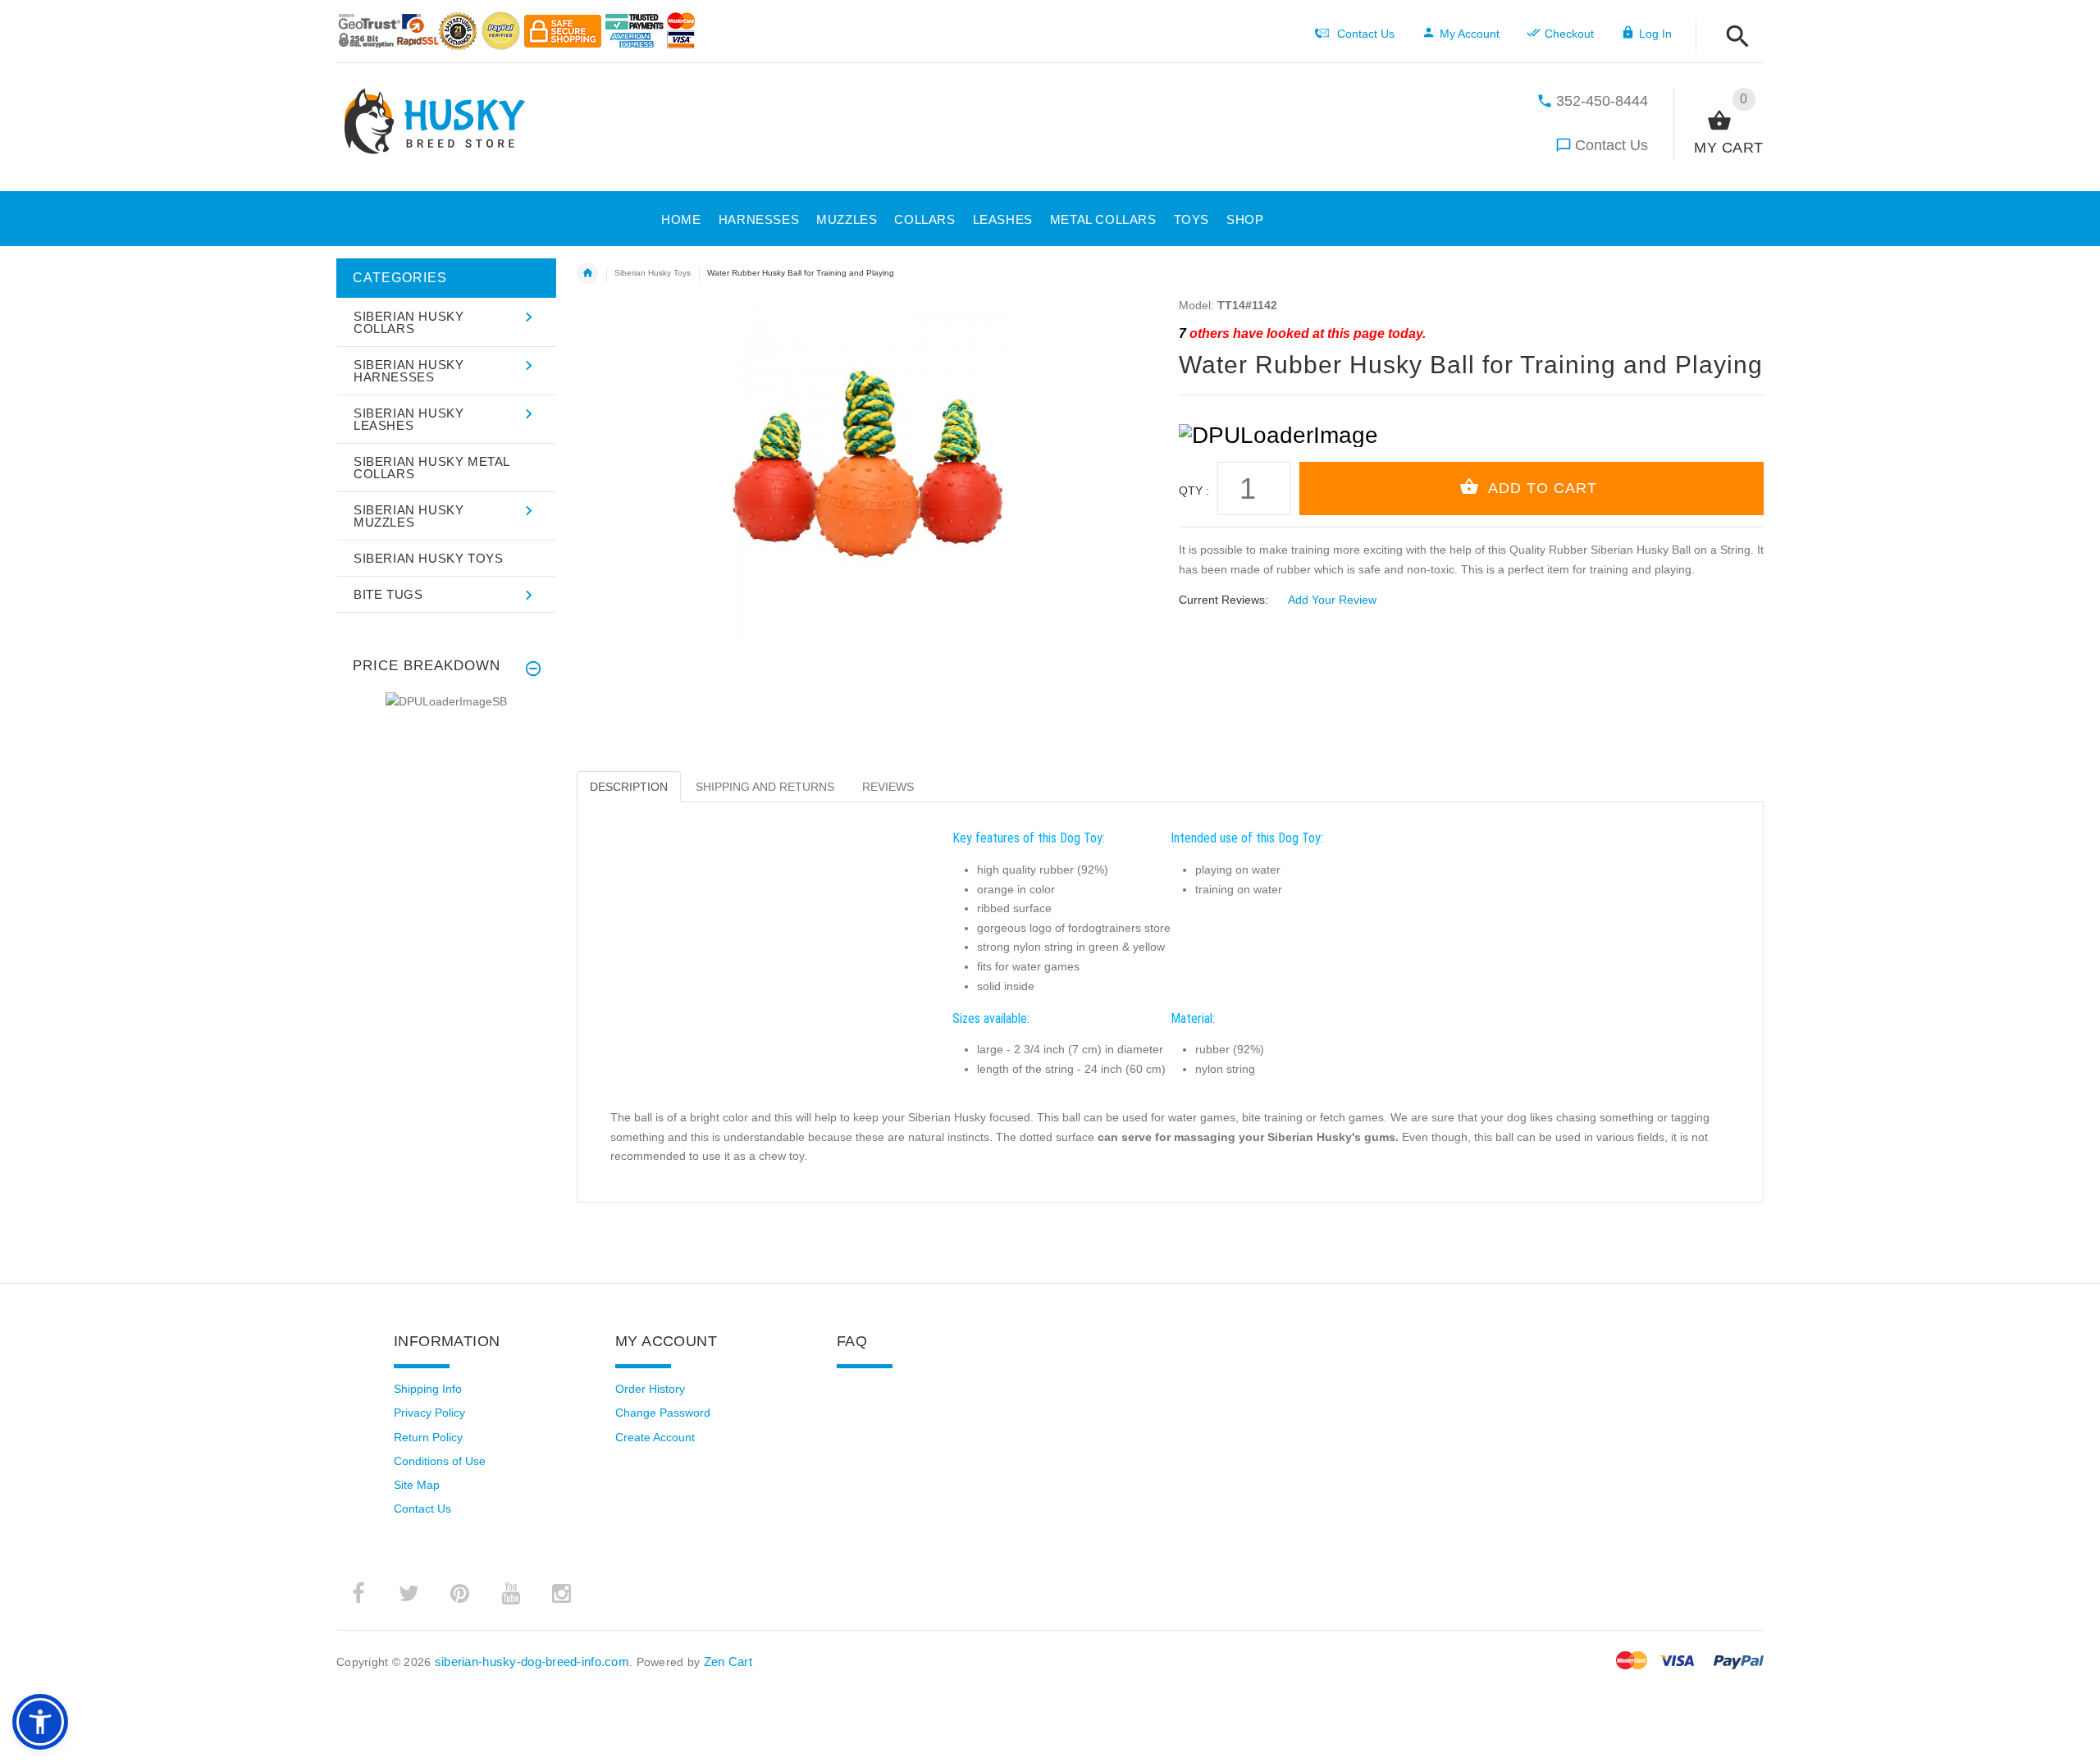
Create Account (655, 1437)
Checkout (1569, 34)
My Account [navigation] (1470, 34)
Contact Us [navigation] (1366, 34)
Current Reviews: (1223, 600)
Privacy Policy (429, 1413)
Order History (650, 1389)
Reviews (888, 787)
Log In (1655, 34)
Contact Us (1612, 145)
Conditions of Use (440, 1461)
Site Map (417, 1485)
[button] (1240, 217)
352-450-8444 (1602, 101)
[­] (1733, 37)
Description (629, 787)
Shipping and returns (765, 787)
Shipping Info (428, 1389)
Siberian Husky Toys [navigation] (653, 273)
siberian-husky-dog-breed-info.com (532, 1662)
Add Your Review (1332, 600)
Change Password (663, 1413)
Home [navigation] (587, 273)
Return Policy (428, 1437)
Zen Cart (728, 1662)
